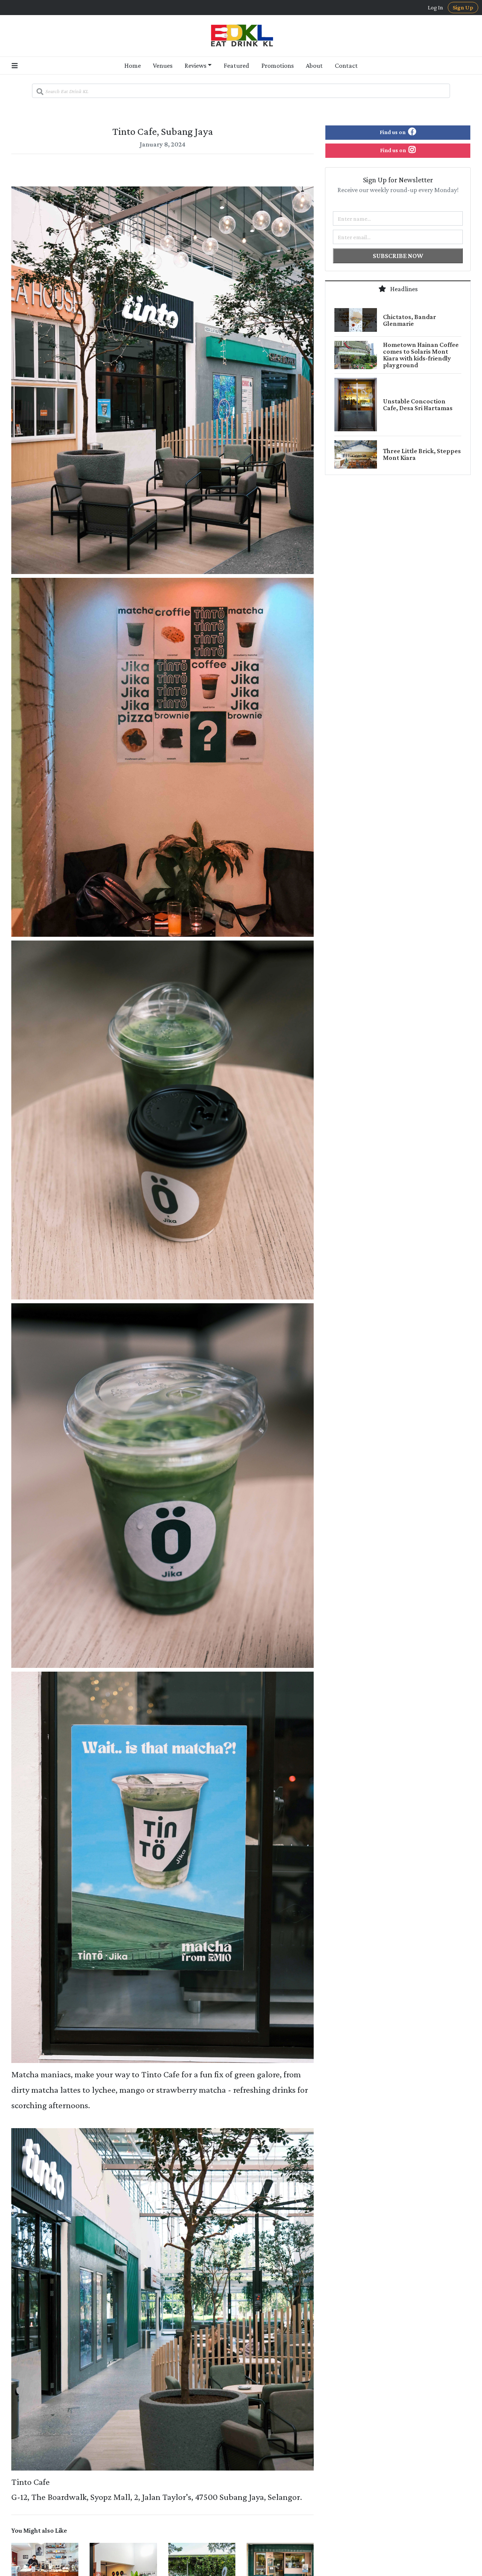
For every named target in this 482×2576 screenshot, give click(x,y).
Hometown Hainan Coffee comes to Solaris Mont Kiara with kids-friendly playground (421, 355)
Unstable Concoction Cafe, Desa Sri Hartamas (418, 405)
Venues (163, 66)
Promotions (278, 66)
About (314, 66)
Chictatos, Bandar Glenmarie (410, 320)
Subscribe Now (398, 256)
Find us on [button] (393, 132)
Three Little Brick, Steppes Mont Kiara (422, 454)
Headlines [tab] (403, 289)
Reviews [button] (195, 66)
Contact (346, 66)
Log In (435, 8)
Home (133, 66)
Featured (236, 66)
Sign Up (463, 7)
